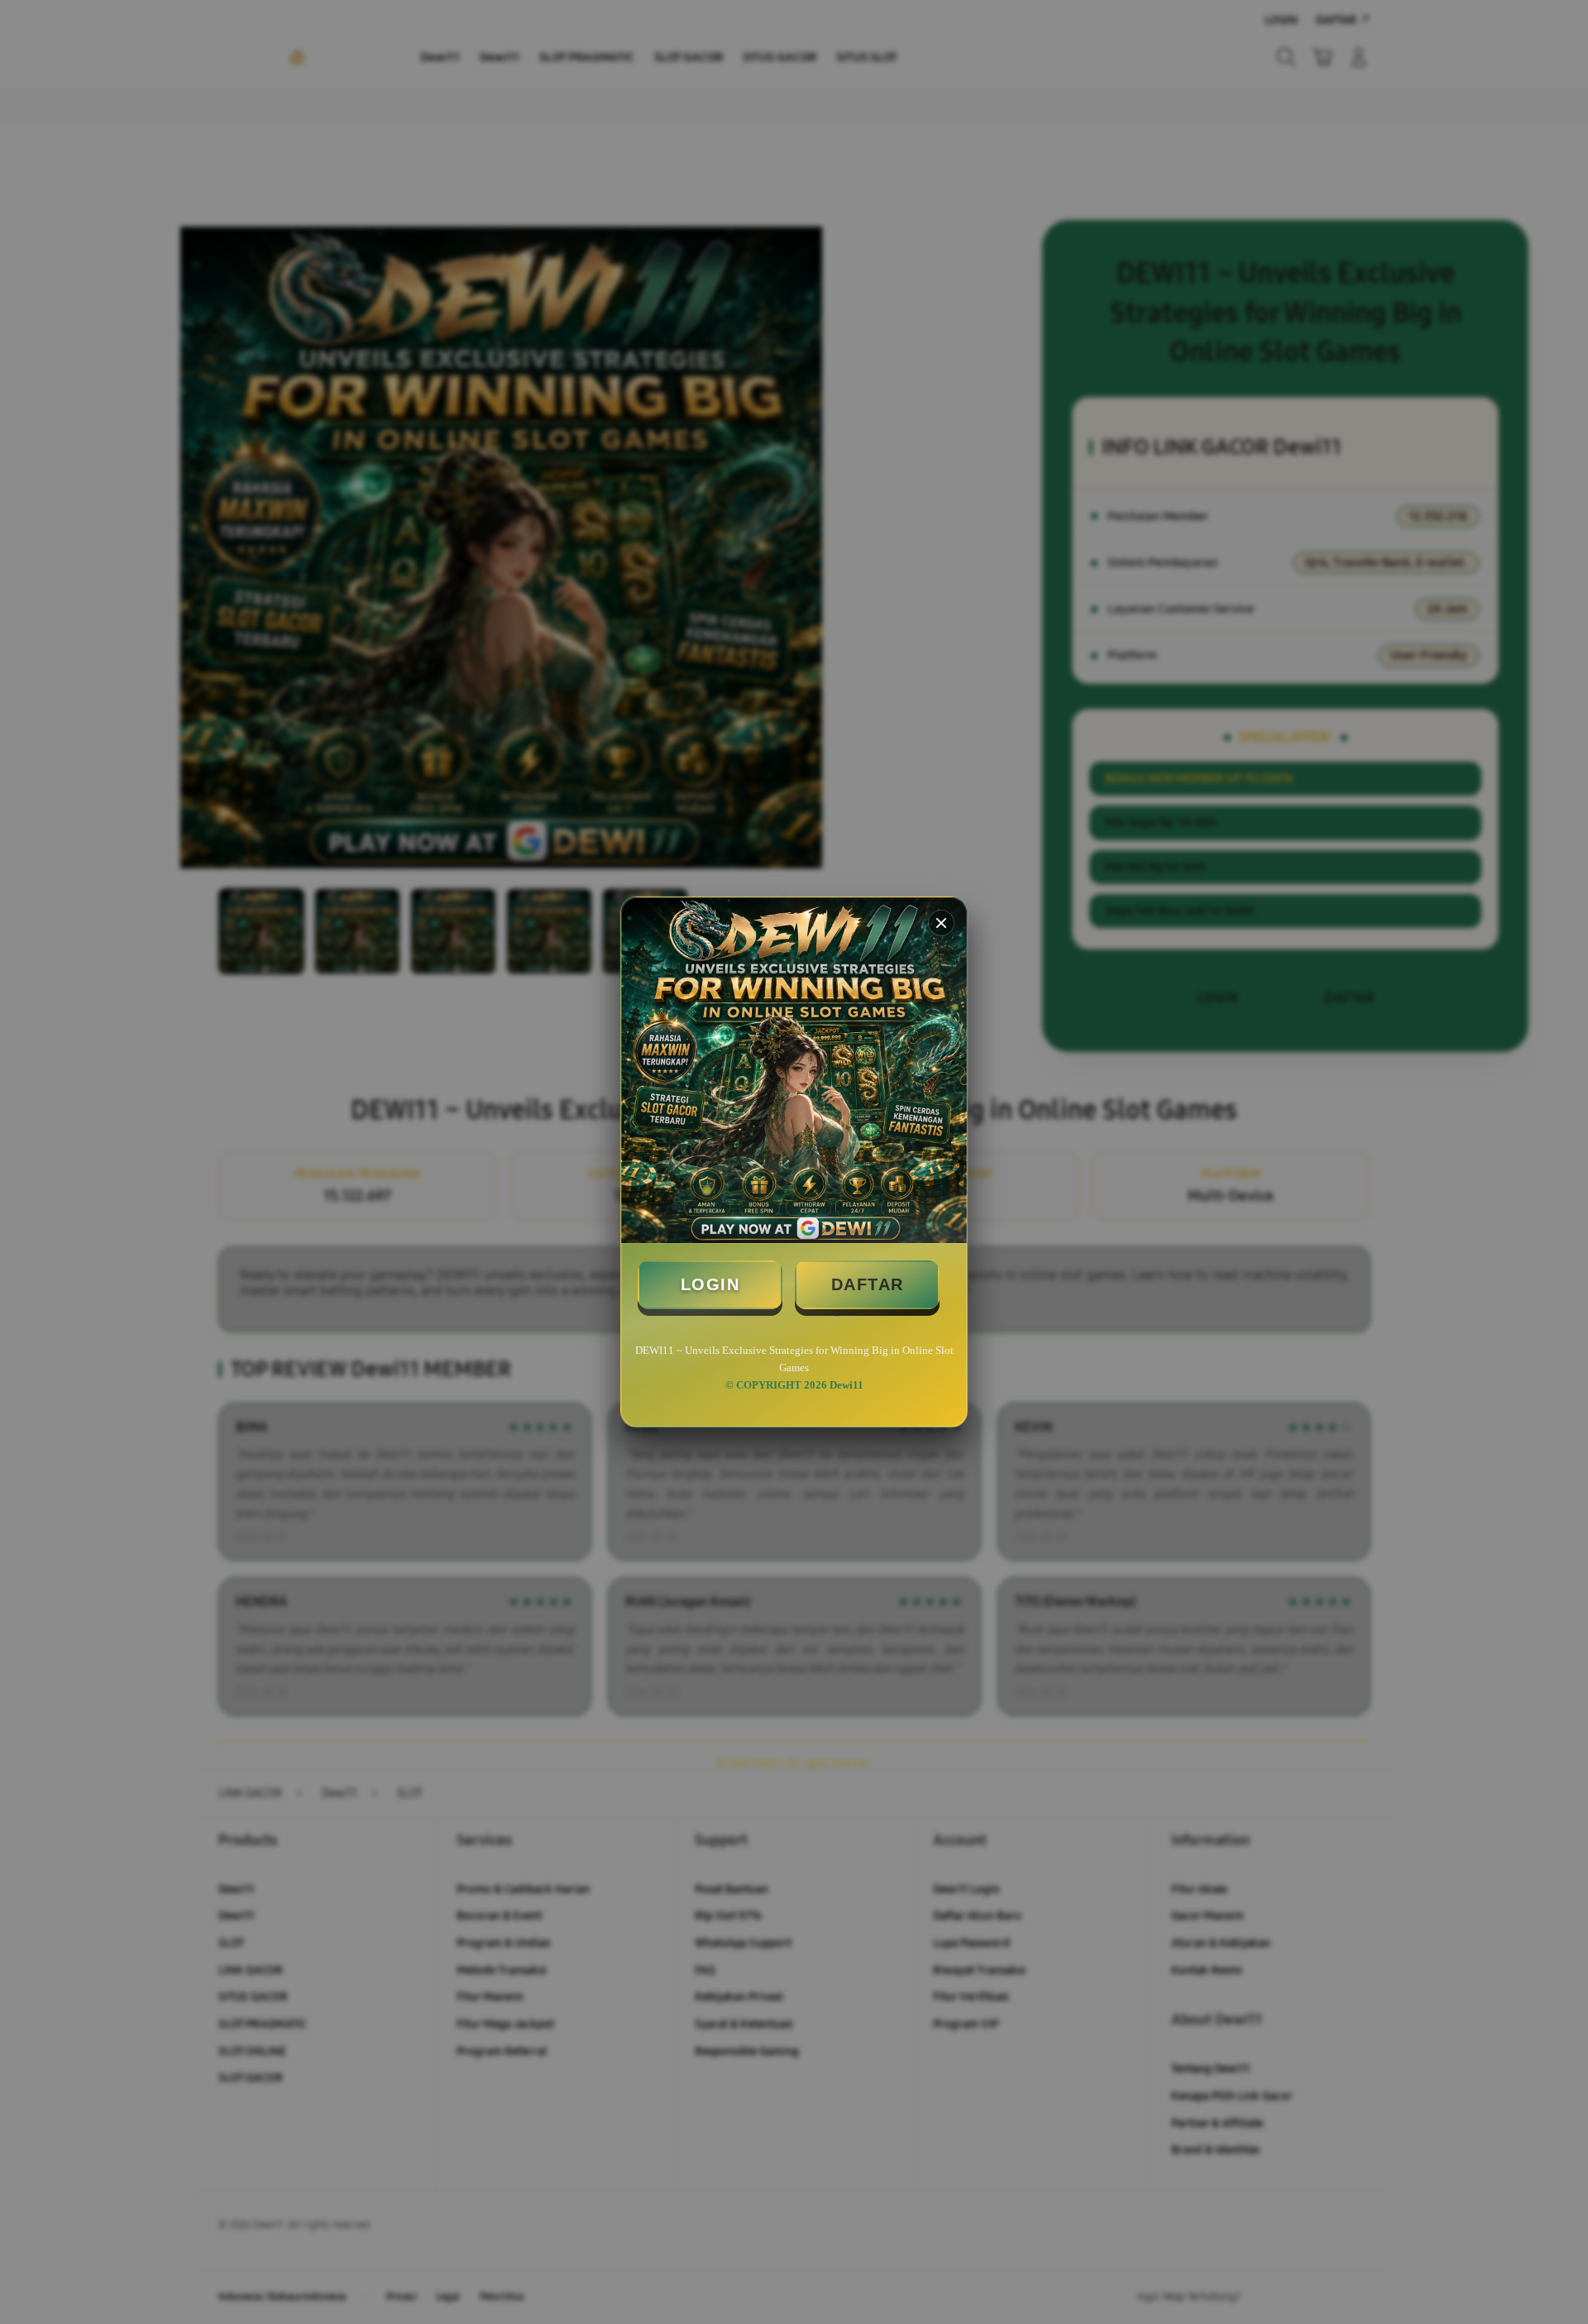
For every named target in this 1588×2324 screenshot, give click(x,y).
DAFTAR (868, 1284)
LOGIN (710, 1284)
